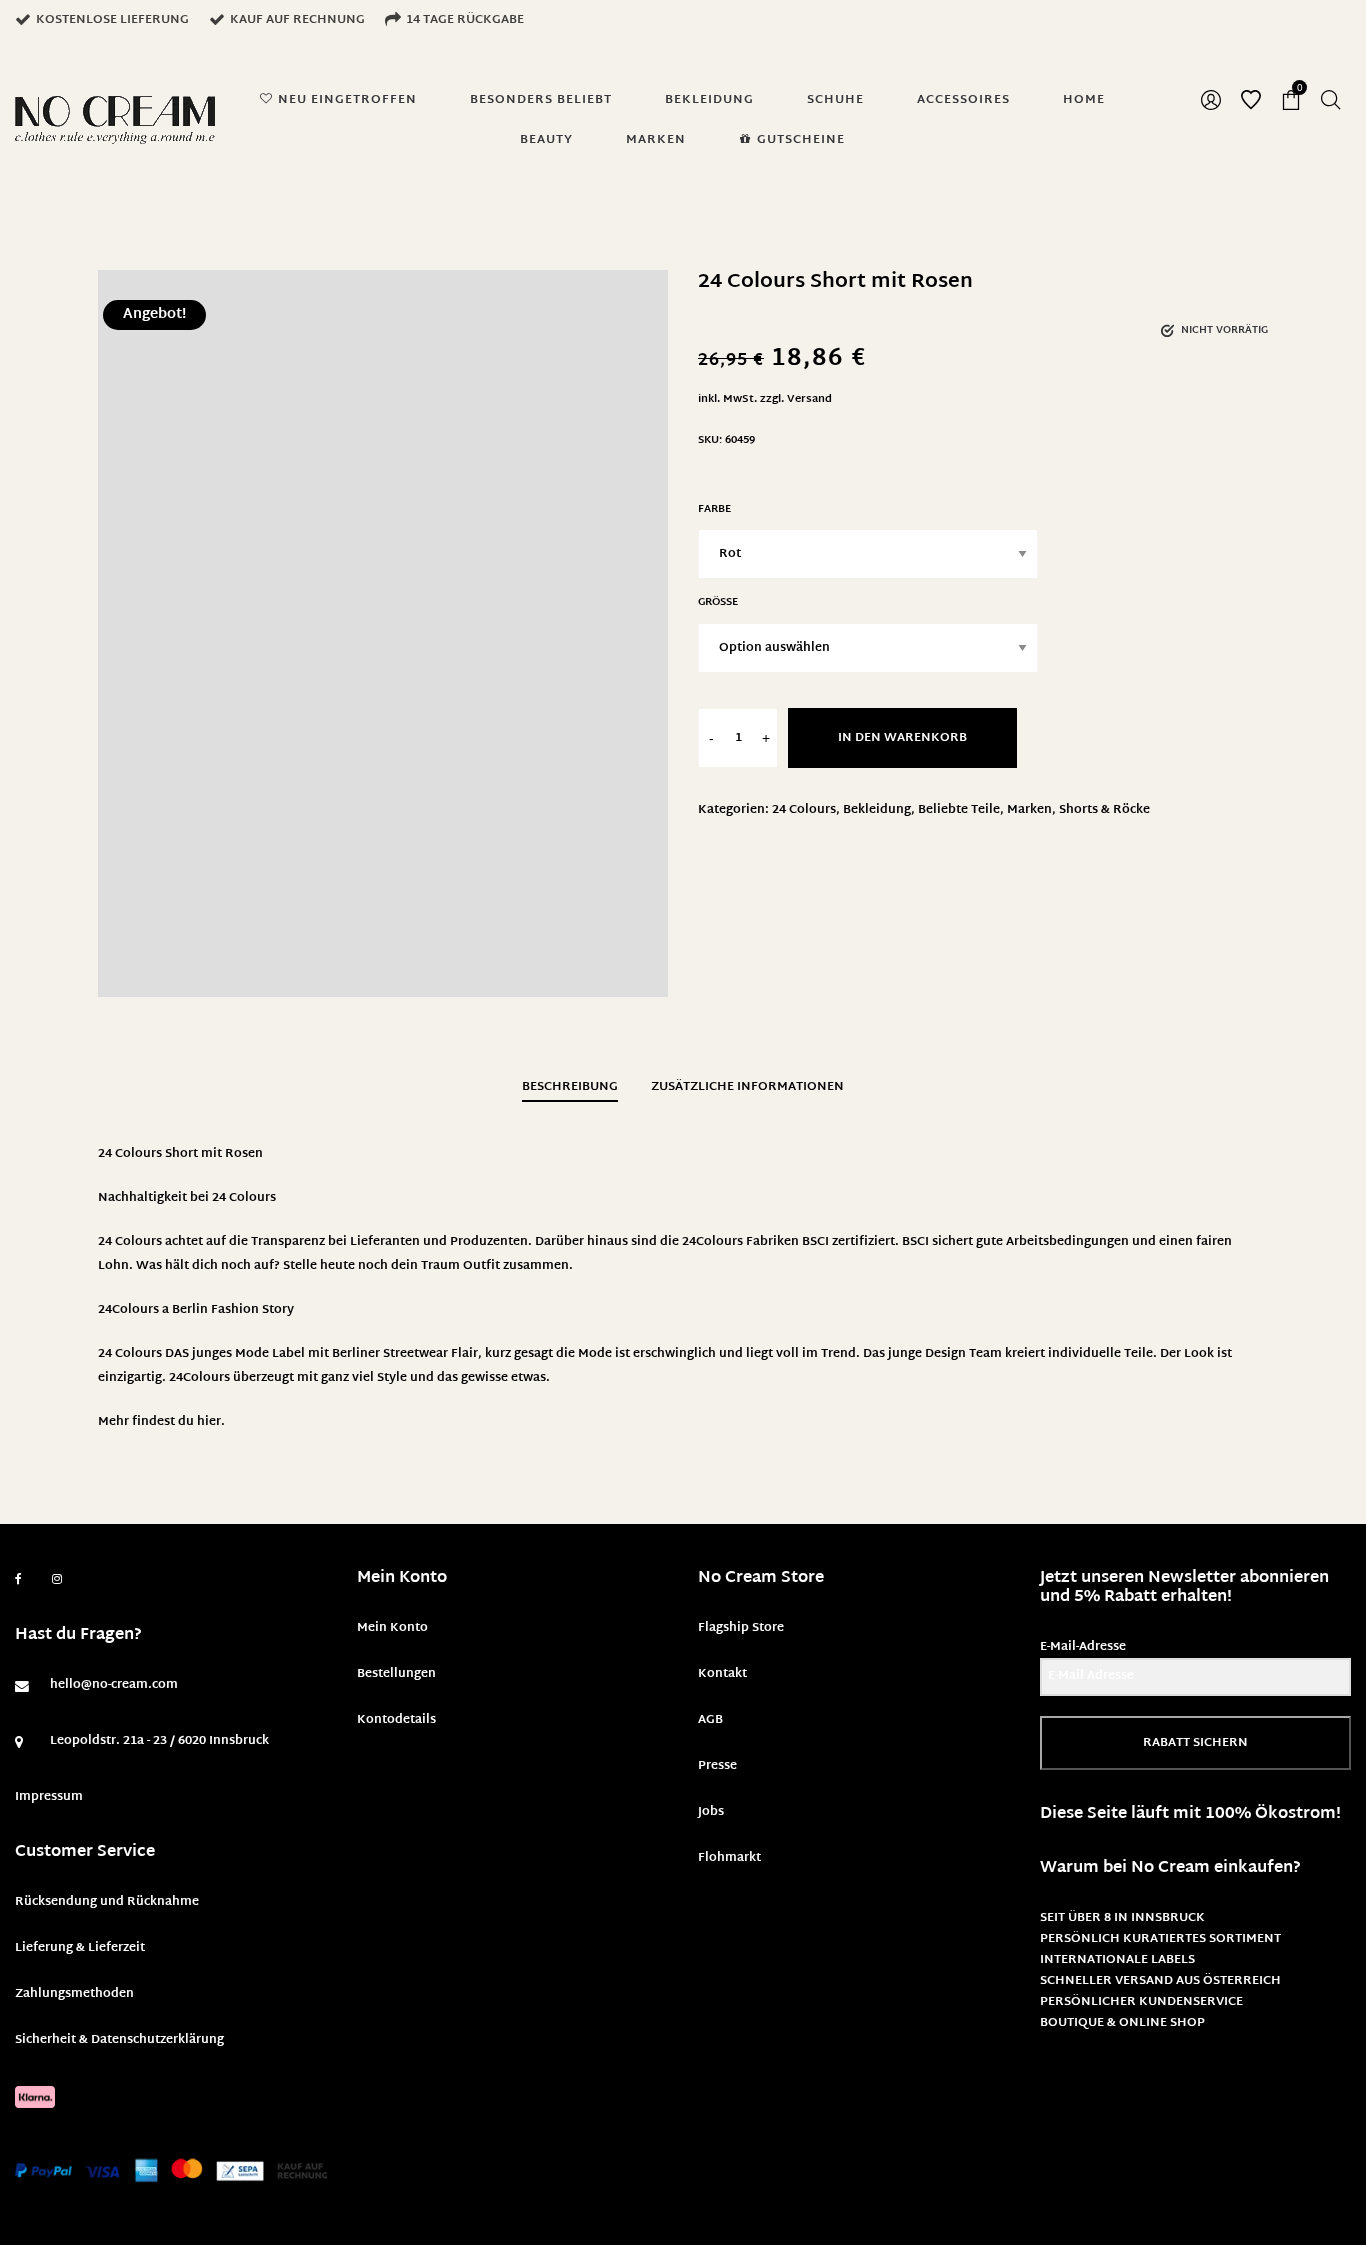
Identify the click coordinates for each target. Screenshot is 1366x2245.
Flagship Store (741, 1628)
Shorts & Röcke (1104, 810)
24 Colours (804, 810)
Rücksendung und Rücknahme (107, 1902)
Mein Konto (392, 1628)
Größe (718, 602)
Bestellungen (396, 1674)
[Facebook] (18, 1579)
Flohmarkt (729, 1858)
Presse (717, 1766)
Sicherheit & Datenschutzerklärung (119, 2040)
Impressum (49, 1797)
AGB (710, 1720)
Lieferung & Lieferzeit (80, 1948)
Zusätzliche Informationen (747, 1087)
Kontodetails (396, 1720)
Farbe (714, 509)
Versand (809, 399)
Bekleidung (877, 810)
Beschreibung (570, 1087)
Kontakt (722, 1674)
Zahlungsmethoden (74, 1994)
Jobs (711, 1812)
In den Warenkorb (902, 738)
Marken (1029, 810)
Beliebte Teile (959, 810)
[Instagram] (57, 1580)
